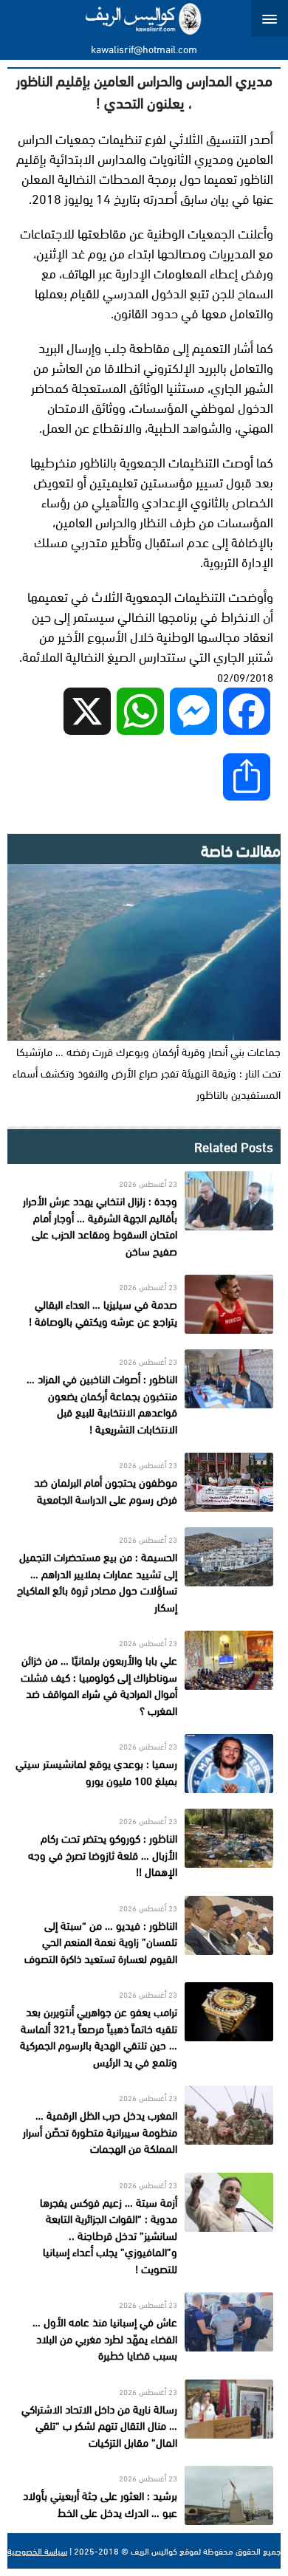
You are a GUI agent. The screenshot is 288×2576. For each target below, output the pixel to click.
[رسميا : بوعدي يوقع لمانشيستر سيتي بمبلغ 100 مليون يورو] (144, 1764)
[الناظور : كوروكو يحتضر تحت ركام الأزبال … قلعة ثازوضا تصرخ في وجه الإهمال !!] (144, 1844)
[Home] (144, 18)
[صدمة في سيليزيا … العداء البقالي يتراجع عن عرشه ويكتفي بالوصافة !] (144, 1304)
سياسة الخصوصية (37, 2551)
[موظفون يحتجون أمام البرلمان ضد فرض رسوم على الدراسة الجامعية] (144, 1482)
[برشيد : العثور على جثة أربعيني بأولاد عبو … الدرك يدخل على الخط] (144, 2495)
